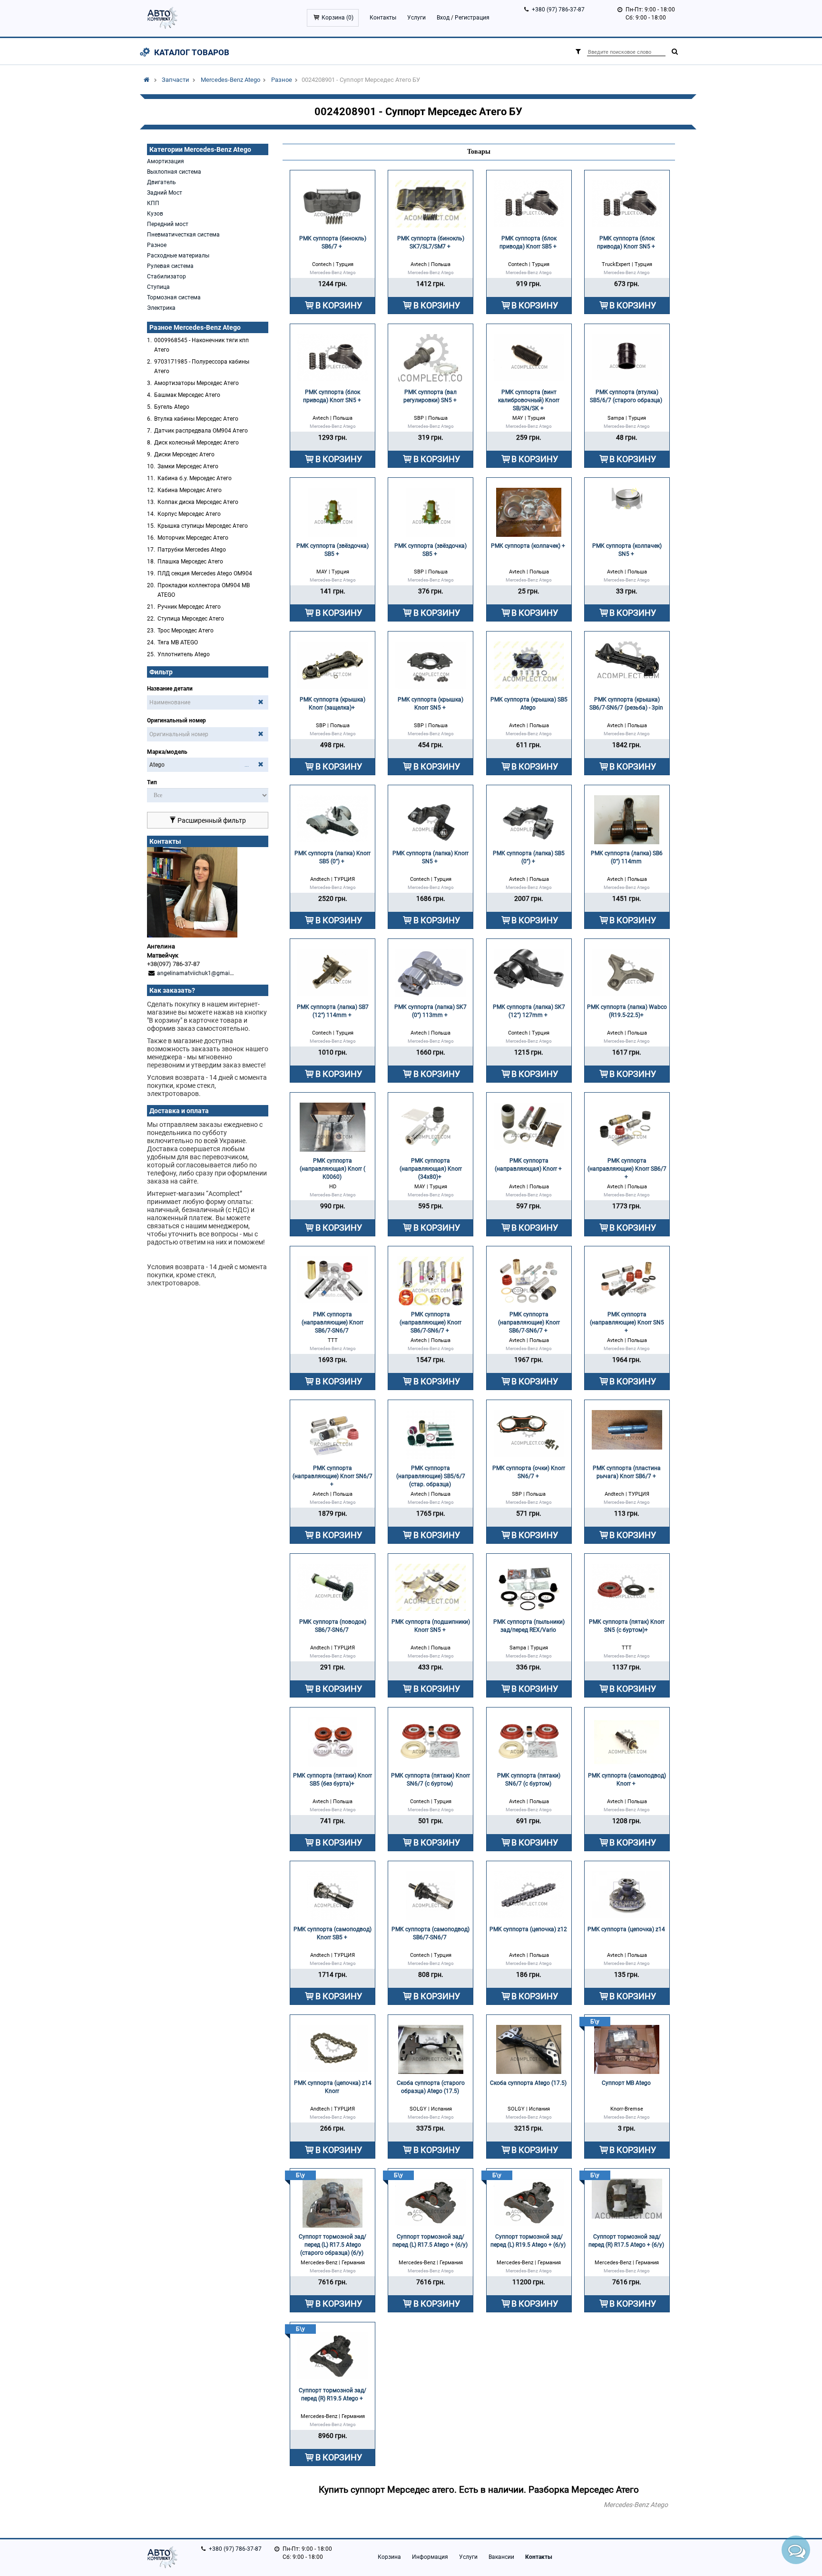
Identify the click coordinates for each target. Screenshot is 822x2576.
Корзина (389, 2557)
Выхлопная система (174, 172)
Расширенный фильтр (211, 820)
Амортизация (166, 161)
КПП (153, 203)
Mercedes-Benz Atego (230, 80)
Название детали (170, 689)
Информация (430, 2557)
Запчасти (176, 80)
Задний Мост (165, 193)
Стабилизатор (166, 276)
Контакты (383, 18)
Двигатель (161, 182)
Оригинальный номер (176, 720)
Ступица (158, 287)
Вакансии (501, 2557)
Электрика (161, 308)
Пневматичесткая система (183, 235)
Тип (152, 782)
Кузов (155, 214)
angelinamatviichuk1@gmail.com (201, 973)
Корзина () (338, 18)
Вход (443, 18)
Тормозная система (174, 297)
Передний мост (168, 224)
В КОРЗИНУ (339, 305)
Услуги (416, 18)
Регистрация (472, 18)
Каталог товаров (192, 52)
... (247, 765)
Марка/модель (167, 752)
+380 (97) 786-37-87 (558, 10)
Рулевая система (170, 266)
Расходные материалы (178, 256)
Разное (282, 80)
